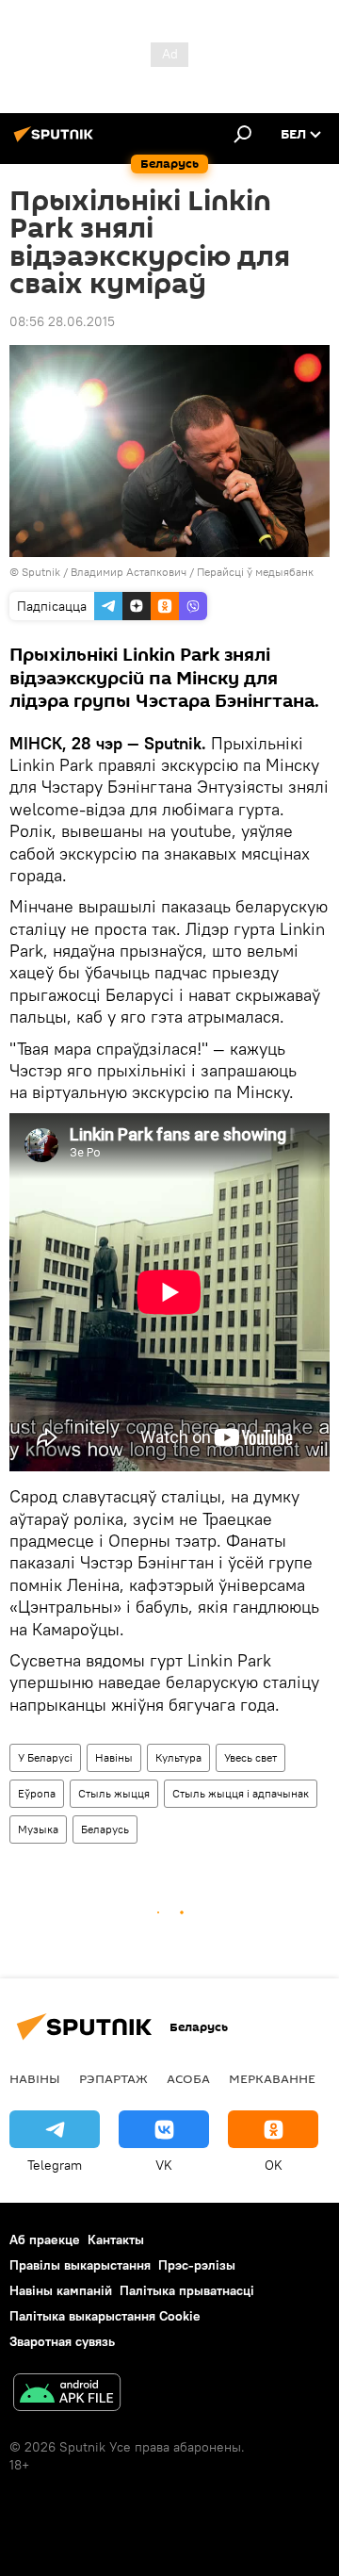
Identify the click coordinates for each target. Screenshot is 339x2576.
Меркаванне (272, 2078)
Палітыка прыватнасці (187, 2290)
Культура (178, 1757)
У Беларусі (45, 1757)
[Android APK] (67, 2395)
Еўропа (37, 1793)
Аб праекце (45, 2240)
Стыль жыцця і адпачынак (241, 1793)
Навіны (114, 1757)
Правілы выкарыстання (80, 2265)
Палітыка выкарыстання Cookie (105, 2316)
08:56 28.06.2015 (62, 321)
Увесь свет (250, 1757)
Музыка (38, 1829)
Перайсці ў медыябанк (255, 572)
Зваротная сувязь (62, 2341)
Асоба (188, 2078)
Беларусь (105, 1829)
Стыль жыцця (114, 1793)
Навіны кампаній (61, 2290)
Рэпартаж (113, 2078)
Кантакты (116, 2240)
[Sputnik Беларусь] (56, 141)
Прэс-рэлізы (197, 2265)
